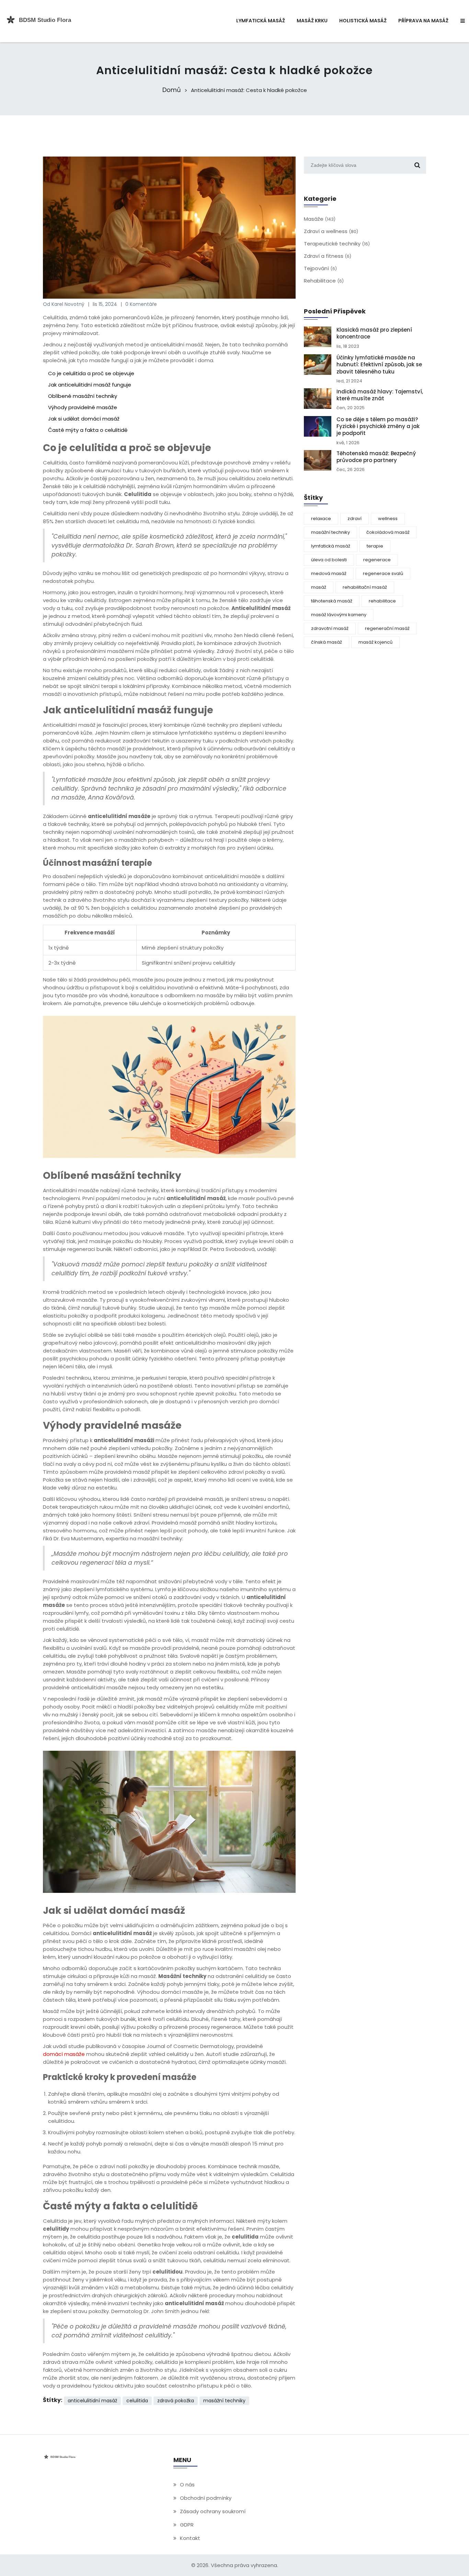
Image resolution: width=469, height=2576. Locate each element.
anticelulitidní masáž (92, 2401)
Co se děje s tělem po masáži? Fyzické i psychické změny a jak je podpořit (378, 427)
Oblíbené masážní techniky (83, 396)
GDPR (187, 2525)
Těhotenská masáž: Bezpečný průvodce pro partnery (376, 457)
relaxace (321, 519)
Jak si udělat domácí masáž (84, 419)
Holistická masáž (363, 21)
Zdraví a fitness (328, 256)
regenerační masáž (387, 628)
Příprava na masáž (423, 21)
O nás (187, 2485)
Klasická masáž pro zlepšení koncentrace (374, 333)
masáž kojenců (375, 642)
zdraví (354, 519)
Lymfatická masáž (261, 21)
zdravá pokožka (176, 2401)
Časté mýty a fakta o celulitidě (88, 430)
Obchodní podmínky (206, 2498)
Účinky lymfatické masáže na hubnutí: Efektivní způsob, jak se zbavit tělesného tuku (379, 365)
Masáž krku (312, 21)
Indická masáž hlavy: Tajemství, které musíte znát (380, 395)
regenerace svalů (383, 573)
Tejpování (320, 268)
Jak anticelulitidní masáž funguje (90, 385)
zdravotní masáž (330, 628)
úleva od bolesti (329, 560)
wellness (388, 519)
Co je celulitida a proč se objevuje (91, 373)
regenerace (377, 560)
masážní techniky (224, 2401)
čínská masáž (327, 642)
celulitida (137, 2401)
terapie (375, 546)
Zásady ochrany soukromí (213, 2511)
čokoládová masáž (388, 532)
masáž (319, 587)
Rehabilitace (324, 281)
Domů (172, 90)
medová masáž (329, 573)
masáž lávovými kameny (339, 615)
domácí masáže (64, 2054)
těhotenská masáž (332, 601)
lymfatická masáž (331, 546)
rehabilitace (382, 601)
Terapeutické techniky (337, 244)
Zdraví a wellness (331, 231)
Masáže (320, 219)
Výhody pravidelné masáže (83, 407)
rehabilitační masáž (365, 587)
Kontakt (190, 2538)
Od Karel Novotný (64, 304)
